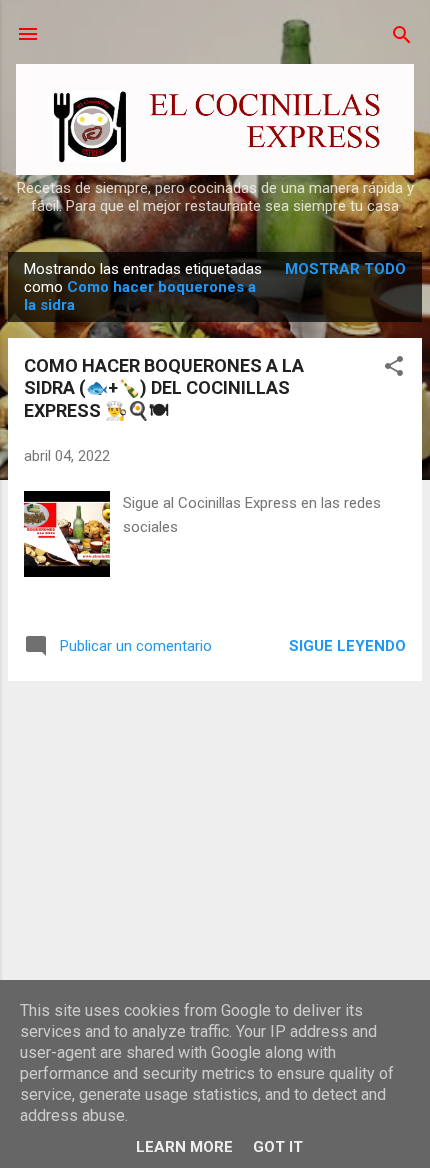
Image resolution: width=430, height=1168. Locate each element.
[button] (394, 367)
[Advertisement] (215, 837)
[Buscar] (402, 36)
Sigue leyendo (347, 646)
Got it (278, 1147)
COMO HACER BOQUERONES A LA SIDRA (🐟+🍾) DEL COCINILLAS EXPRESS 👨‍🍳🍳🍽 (164, 388)
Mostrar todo (345, 269)
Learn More (184, 1147)
